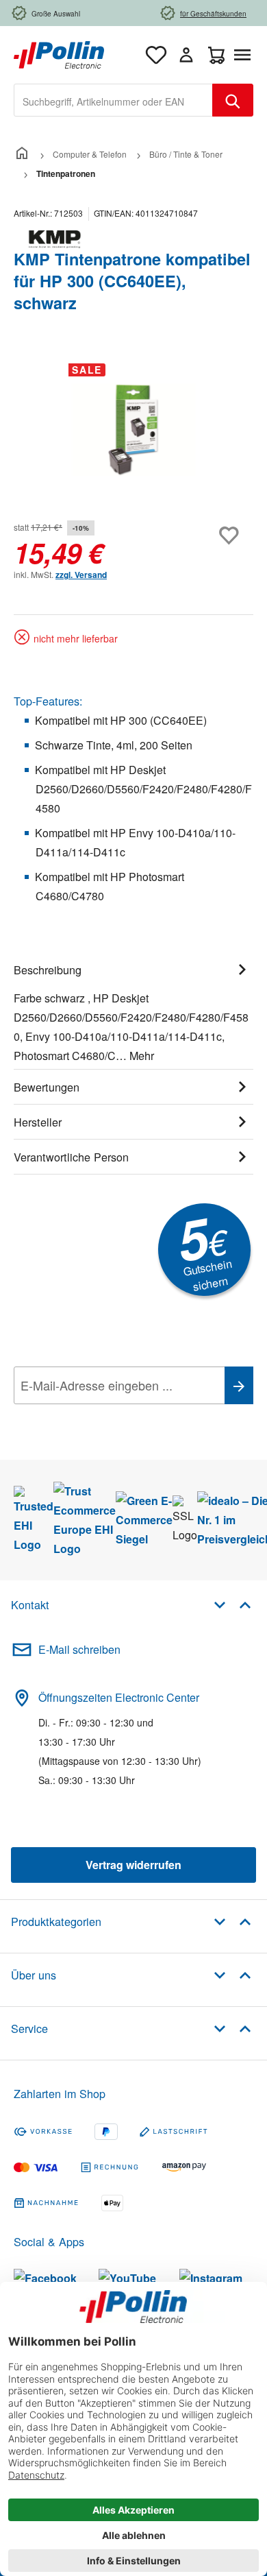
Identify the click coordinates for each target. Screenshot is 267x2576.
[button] (232, 1604)
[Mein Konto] (186, 55)
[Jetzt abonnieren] (239, 1385)
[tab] (133, 1011)
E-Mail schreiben (79, 1649)
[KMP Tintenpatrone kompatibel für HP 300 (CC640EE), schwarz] (133, 430)
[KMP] (133, 239)
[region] (133, 430)
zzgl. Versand (81, 575)
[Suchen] (233, 100)
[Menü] (245, 55)
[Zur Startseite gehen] (59, 53)
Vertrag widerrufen (133, 1865)
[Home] (22, 154)
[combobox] (113, 100)
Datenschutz (102, 1416)
